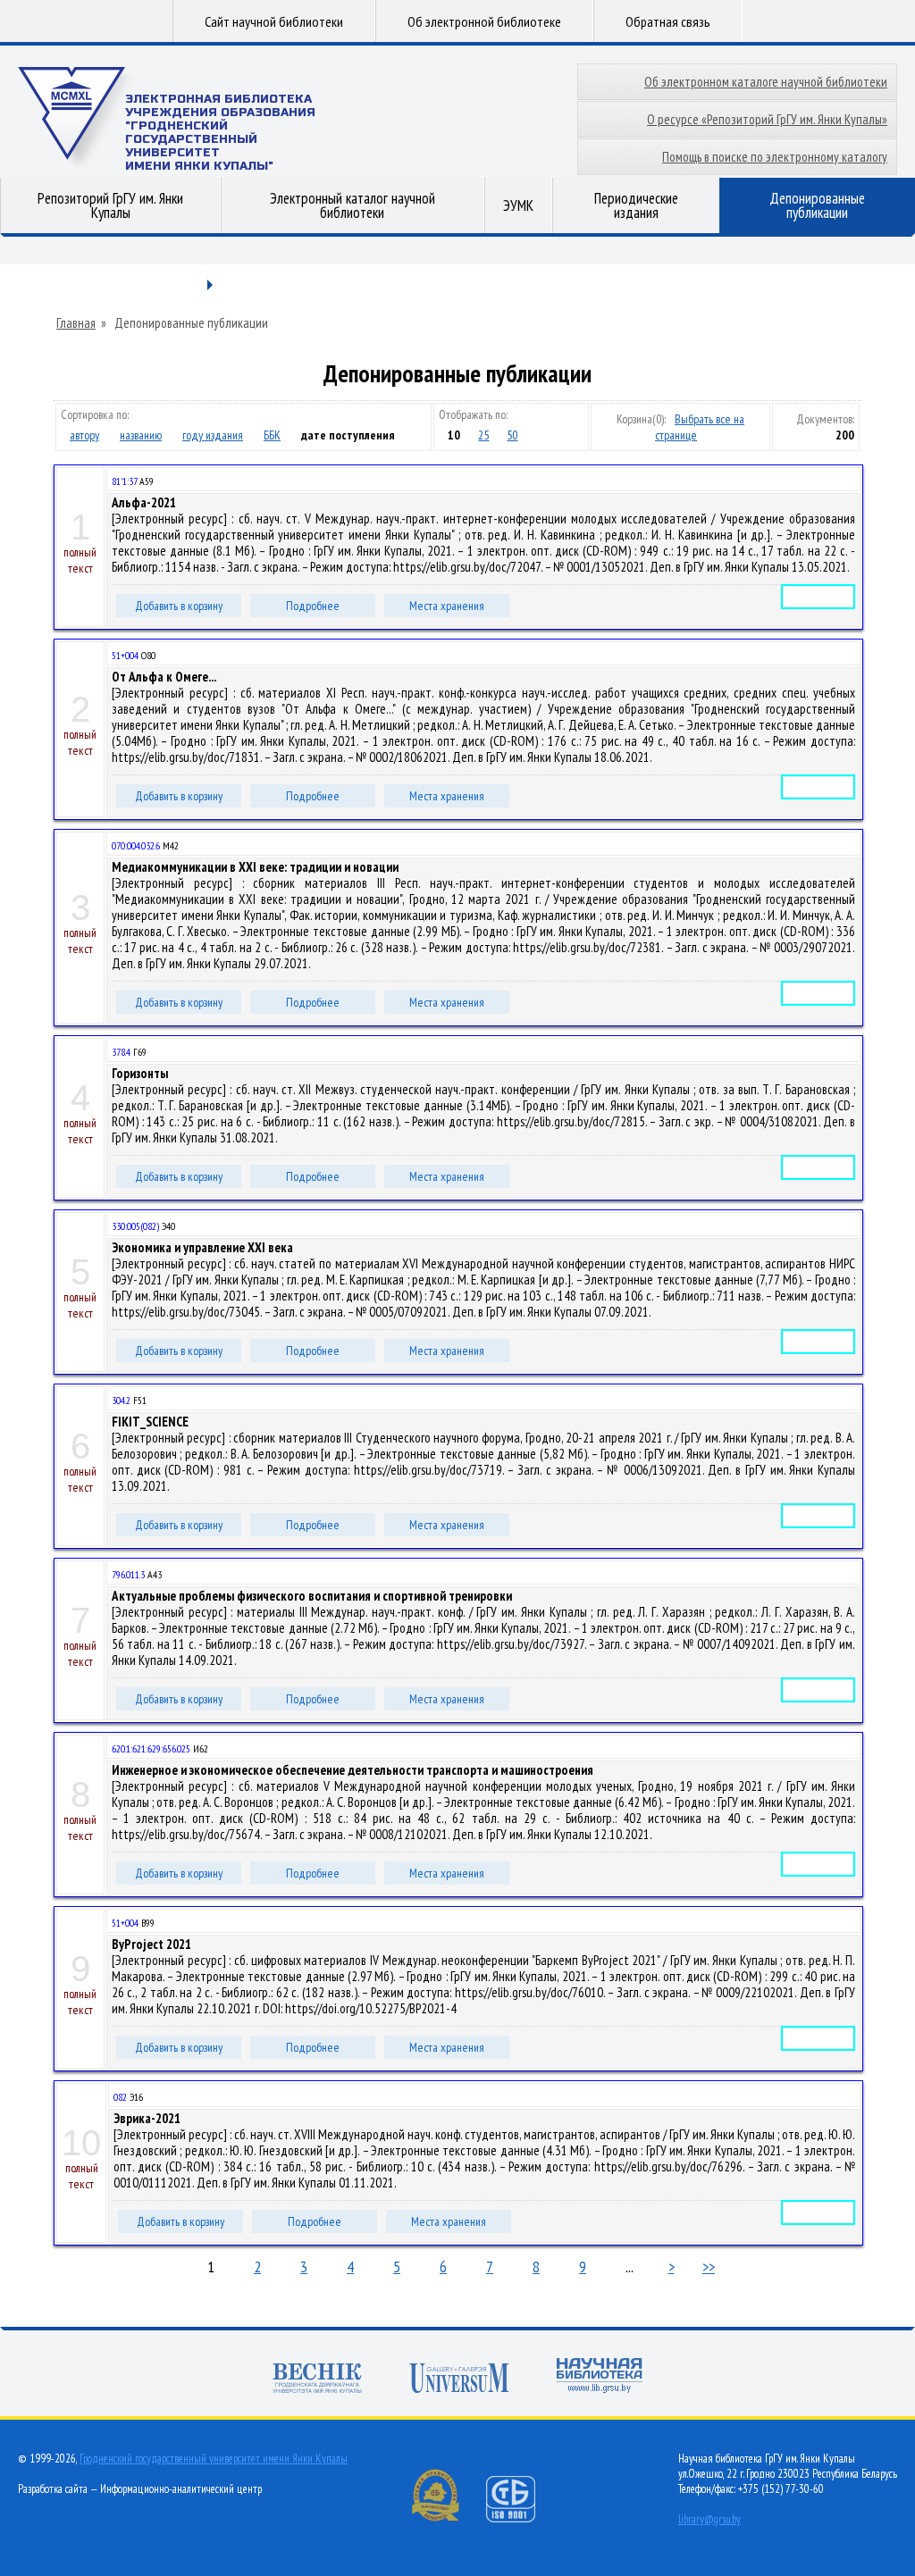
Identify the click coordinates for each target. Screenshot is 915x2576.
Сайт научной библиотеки (274, 21)
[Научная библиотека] (600, 2377)
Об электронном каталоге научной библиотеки (766, 82)
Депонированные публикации (817, 205)
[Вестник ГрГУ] (317, 2380)
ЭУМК (518, 205)
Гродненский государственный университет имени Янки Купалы (214, 2459)
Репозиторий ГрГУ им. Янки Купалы (110, 205)
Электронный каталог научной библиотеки (353, 205)
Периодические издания (636, 205)
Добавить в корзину (179, 606)
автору (84, 435)
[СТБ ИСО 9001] (522, 2518)
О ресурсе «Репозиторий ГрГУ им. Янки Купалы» (767, 119)
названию (141, 435)
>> (709, 2267)
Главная (76, 323)
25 (483, 435)
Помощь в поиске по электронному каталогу (775, 157)
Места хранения (447, 606)
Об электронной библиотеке (484, 21)
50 (512, 435)
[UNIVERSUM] (459, 2380)
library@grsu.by (709, 2519)
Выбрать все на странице (700, 427)
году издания (213, 435)
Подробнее (313, 606)
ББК (272, 435)
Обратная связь (668, 21)
